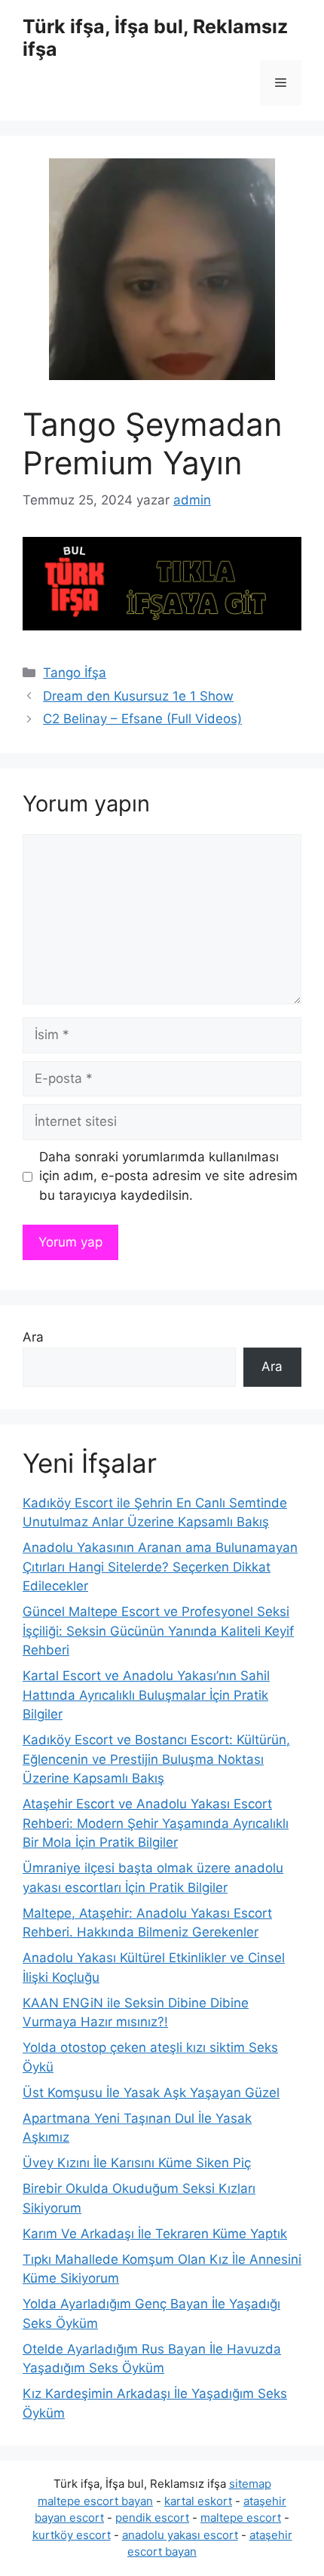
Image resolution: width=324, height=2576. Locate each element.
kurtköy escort (72, 2535)
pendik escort (152, 2518)
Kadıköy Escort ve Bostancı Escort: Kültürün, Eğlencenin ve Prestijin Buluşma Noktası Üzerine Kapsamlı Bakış (156, 1759)
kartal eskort (198, 2501)
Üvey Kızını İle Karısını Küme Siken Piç (137, 2163)
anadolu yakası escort (180, 2535)
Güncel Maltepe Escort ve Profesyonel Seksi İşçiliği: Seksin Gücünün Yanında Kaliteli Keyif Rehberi (158, 1631)
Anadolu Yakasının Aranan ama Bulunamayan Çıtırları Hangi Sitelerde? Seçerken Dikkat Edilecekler (160, 1567)
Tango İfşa (75, 673)
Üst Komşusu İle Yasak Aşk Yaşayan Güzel (151, 2093)
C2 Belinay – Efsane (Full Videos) (142, 719)
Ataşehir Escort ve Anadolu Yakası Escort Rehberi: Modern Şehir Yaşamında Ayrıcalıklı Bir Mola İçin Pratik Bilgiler (156, 1823)
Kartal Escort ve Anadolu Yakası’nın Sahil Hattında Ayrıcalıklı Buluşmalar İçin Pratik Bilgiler (146, 1695)
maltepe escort (241, 2518)
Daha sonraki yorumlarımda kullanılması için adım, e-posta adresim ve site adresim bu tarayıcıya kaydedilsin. (168, 1176)
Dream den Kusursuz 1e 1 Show (138, 696)
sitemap (250, 2484)
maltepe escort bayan (95, 2501)
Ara (33, 1337)
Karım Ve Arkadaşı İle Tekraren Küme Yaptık (155, 2234)
